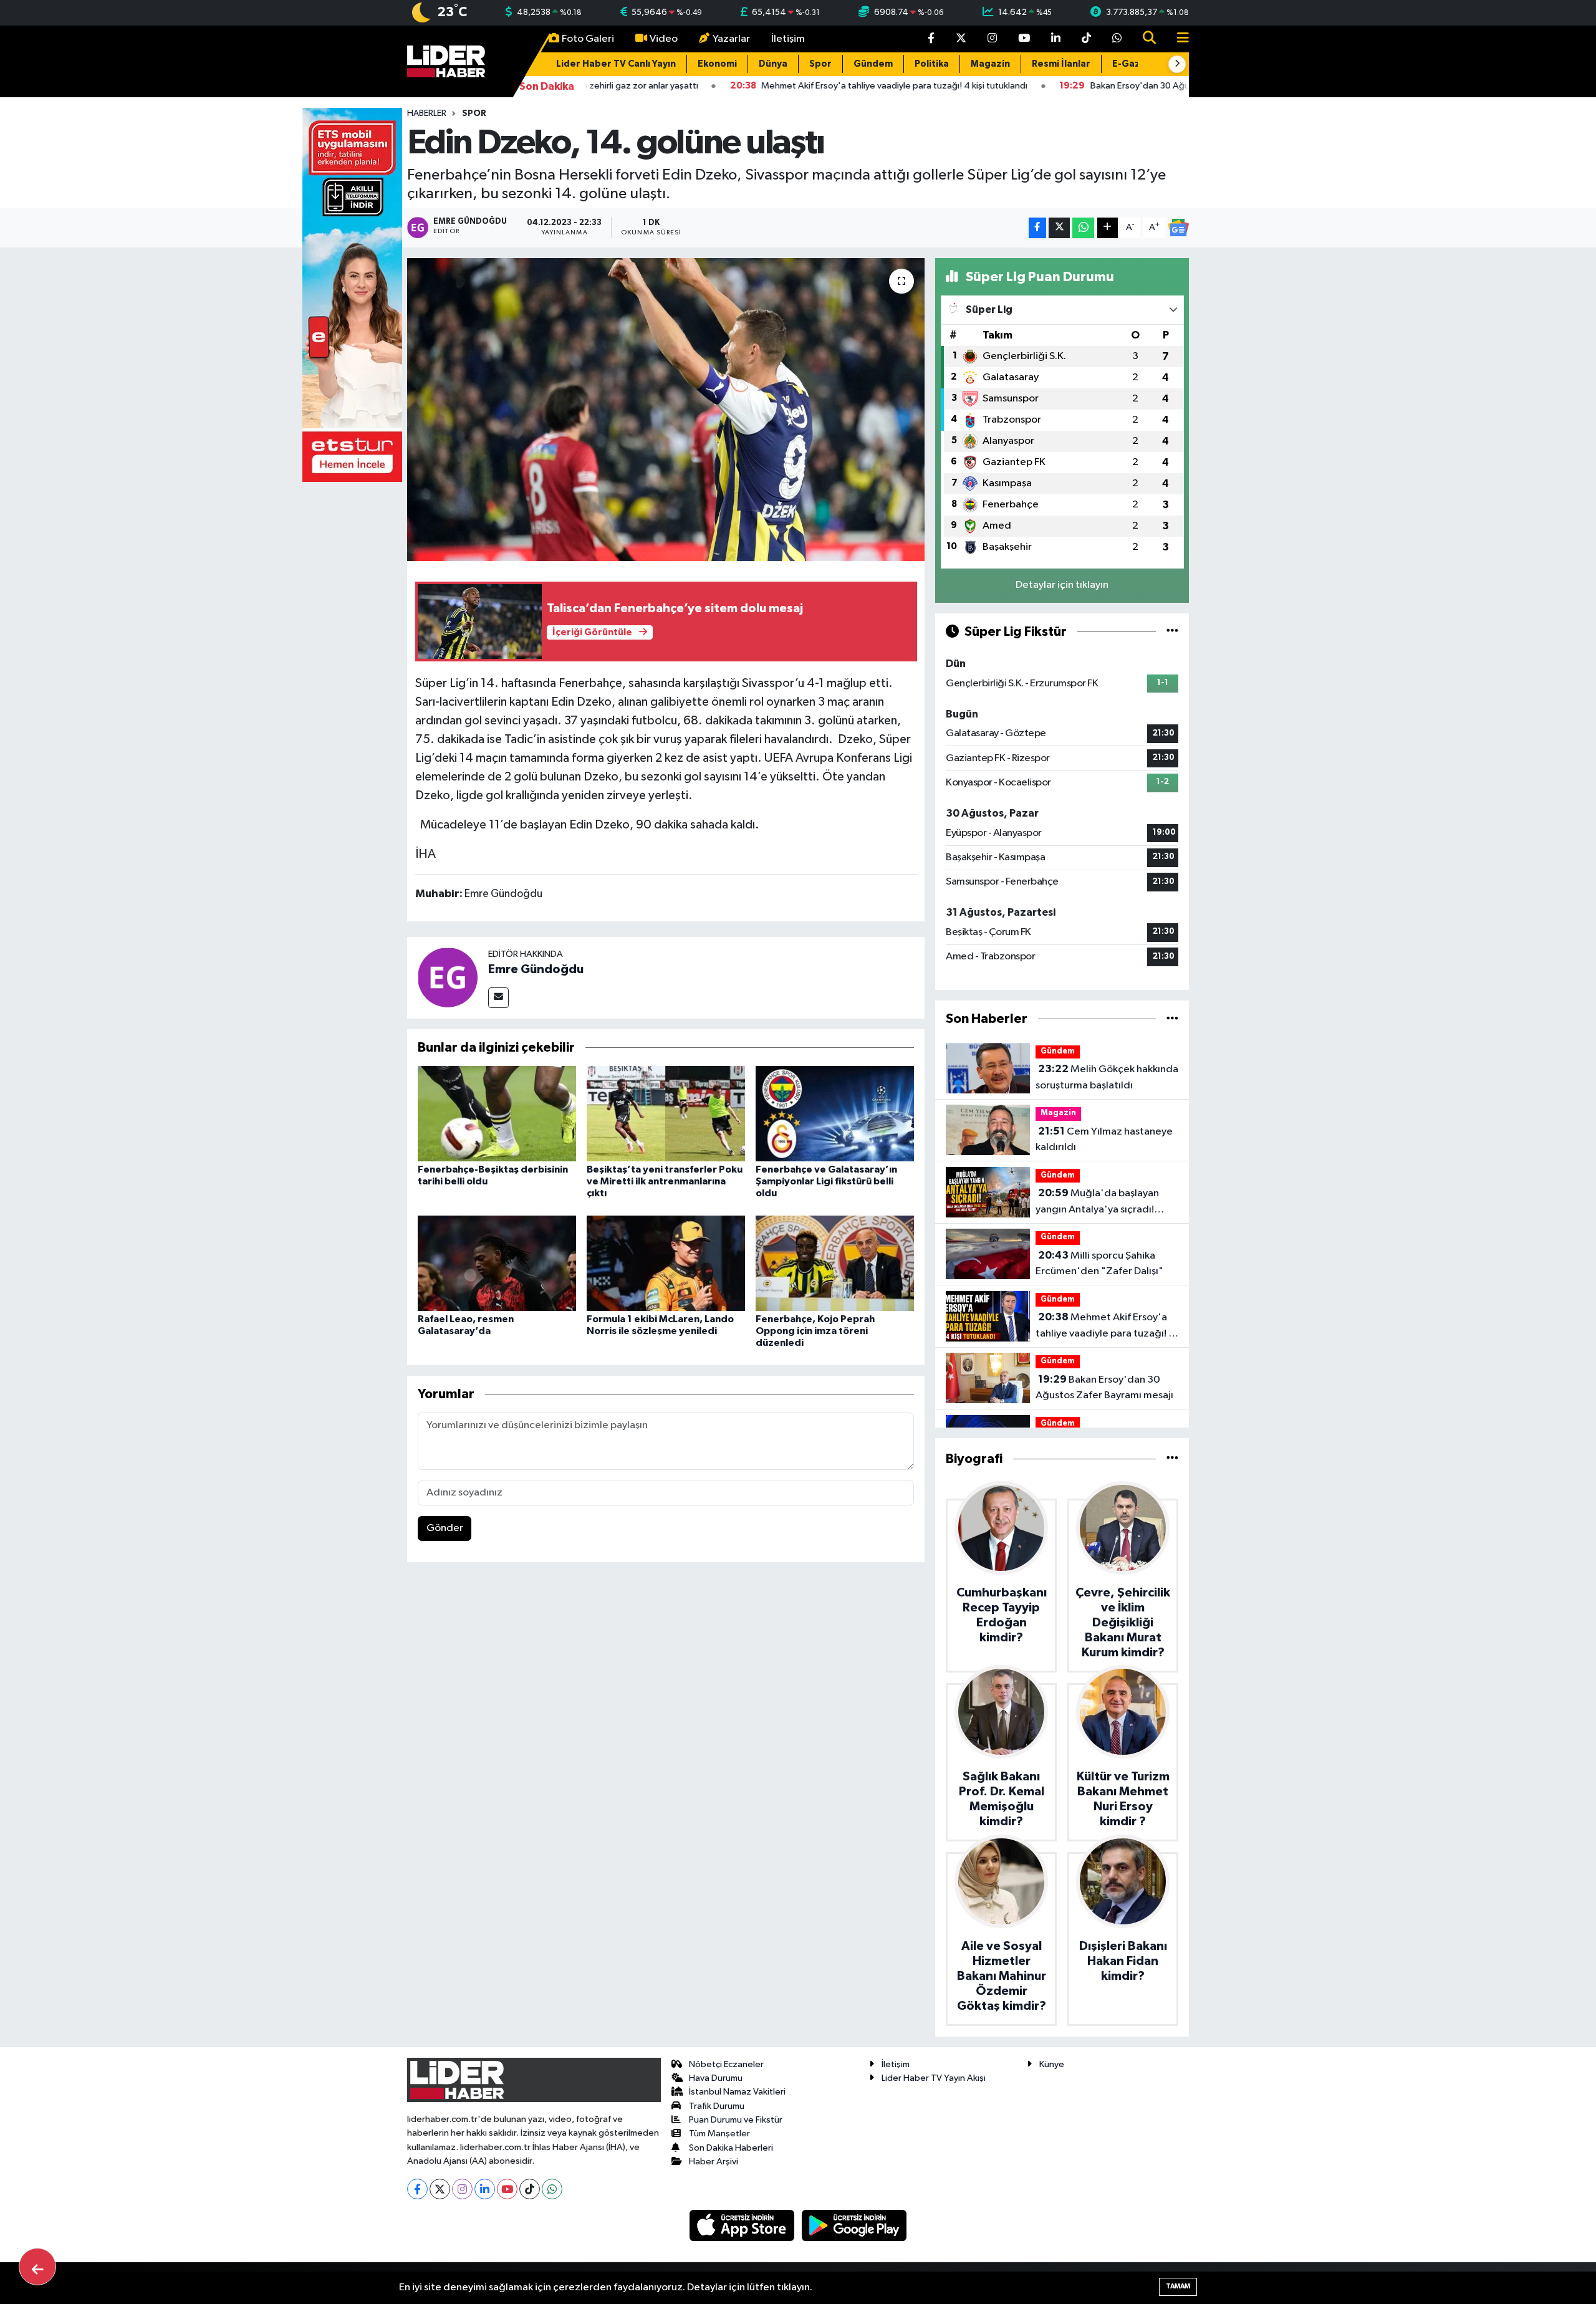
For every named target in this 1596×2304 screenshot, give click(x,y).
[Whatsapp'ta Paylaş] (1083, 228)
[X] (440, 2189)
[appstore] (743, 2225)
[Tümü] (1172, 1019)
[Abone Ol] (1178, 228)
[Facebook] (417, 2189)
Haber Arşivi (714, 2162)
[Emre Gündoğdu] (448, 977)
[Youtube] (507, 2189)
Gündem (873, 64)
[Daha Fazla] (1108, 228)
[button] (1177, 64)
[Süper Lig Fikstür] (1172, 632)
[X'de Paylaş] (1059, 228)
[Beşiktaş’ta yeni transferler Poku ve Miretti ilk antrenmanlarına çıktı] (666, 1114)
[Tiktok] (530, 2189)
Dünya (773, 64)
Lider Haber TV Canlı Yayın (616, 64)
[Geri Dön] (37, 2267)
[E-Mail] (498, 998)
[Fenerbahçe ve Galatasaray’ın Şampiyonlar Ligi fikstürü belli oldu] (835, 1114)
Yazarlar (731, 39)
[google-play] (854, 2225)
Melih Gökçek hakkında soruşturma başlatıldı (1107, 1077)
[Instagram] (462, 2189)
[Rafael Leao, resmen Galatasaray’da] (497, 1263)
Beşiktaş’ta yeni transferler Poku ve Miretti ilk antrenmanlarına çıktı (665, 1181)
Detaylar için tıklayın (1062, 585)
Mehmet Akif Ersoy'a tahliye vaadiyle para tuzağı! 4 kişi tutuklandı (1105, 1327)
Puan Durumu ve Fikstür (736, 2120)
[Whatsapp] (552, 2189)
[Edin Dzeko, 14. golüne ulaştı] (666, 410)
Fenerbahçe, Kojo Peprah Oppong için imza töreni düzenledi (815, 1331)
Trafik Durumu (717, 2106)
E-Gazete (1135, 64)
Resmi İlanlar (1061, 64)
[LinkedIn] (485, 2189)
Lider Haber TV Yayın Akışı (934, 2078)
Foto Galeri (588, 39)
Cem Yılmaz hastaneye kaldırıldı (1104, 1140)
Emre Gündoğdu (536, 969)
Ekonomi (717, 64)
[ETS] (352, 295)
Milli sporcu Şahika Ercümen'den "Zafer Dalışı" (1099, 1264)
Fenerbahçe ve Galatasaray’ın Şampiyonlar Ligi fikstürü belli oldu (826, 1181)
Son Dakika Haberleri (731, 2148)
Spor (820, 64)
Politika (932, 64)
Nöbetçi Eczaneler (726, 2064)
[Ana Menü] (1178, 39)
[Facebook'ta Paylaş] (1037, 228)
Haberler (427, 113)
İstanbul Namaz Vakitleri (737, 2092)
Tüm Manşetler (719, 2134)
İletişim (788, 39)
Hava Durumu (716, 2078)
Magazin (990, 64)
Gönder (445, 1528)
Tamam (1178, 2286)
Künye (1052, 2064)
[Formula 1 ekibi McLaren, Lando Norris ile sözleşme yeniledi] (666, 1263)
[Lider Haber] (446, 61)
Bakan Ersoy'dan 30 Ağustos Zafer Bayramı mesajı (1104, 1388)
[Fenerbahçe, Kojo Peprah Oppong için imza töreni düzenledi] (835, 1263)
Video (664, 39)
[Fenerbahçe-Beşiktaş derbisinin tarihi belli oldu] (497, 1114)
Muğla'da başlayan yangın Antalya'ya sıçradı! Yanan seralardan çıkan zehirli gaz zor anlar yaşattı (1103, 1202)
